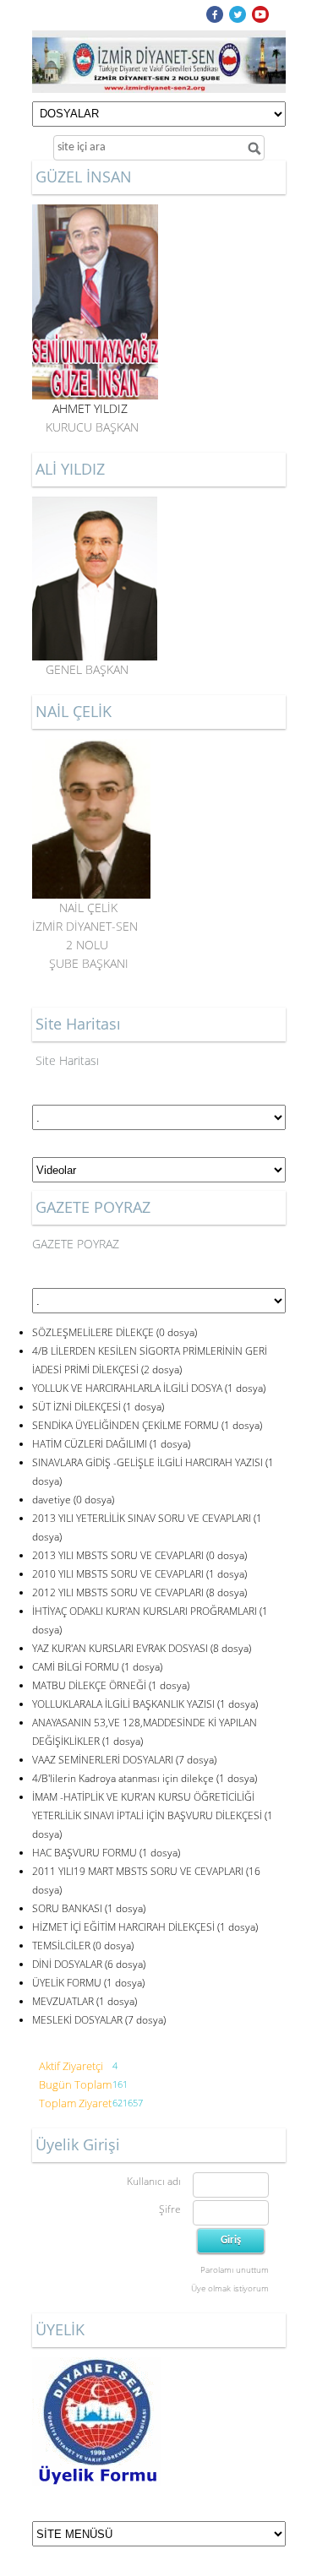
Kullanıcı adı (154, 2181)
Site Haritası (67, 1060)
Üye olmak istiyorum (230, 2288)
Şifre (170, 2209)
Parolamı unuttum (235, 2269)
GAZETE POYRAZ (76, 1244)
